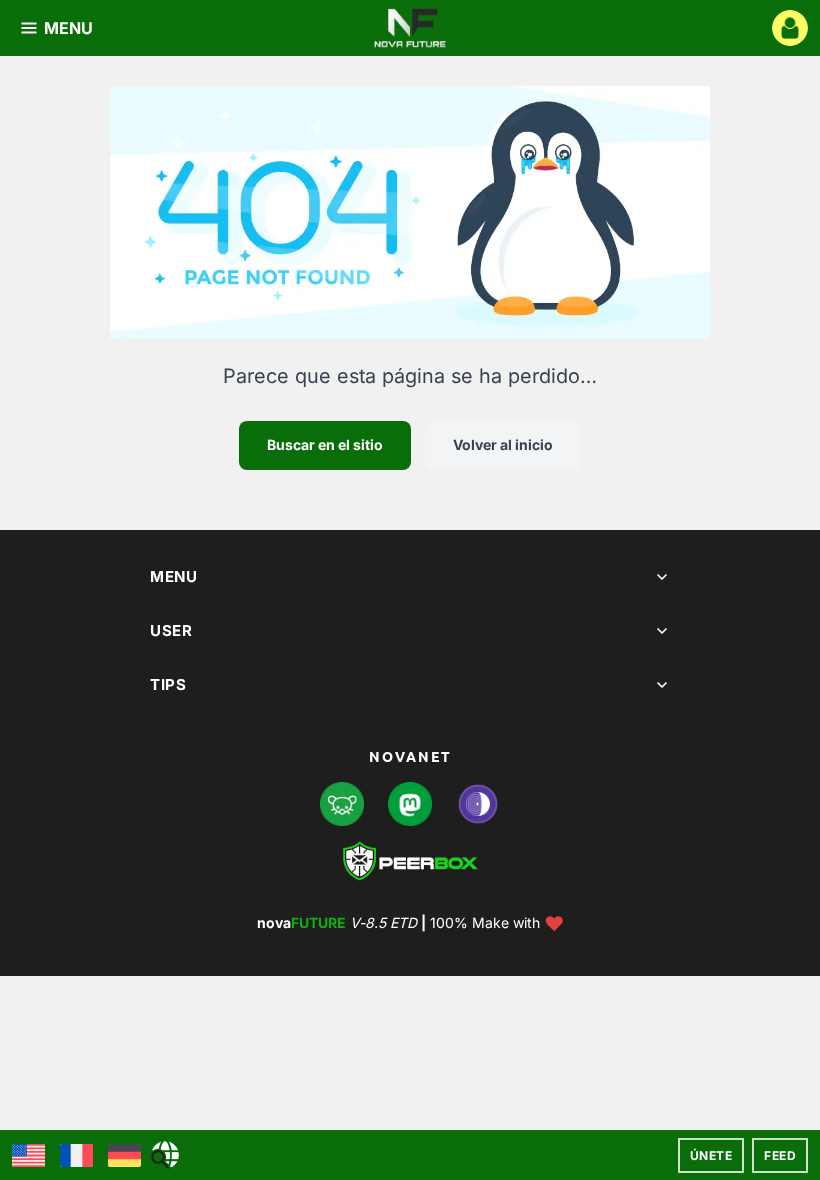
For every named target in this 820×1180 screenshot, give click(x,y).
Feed (780, 1155)
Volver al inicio (503, 444)
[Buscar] (165, 1155)
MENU (68, 28)
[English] (28, 1155)
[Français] (76, 1155)
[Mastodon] (410, 804)
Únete (711, 1155)
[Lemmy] (342, 804)
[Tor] (478, 804)
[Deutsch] (124, 1155)
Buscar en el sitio (325, 444)
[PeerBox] (410, 861)
